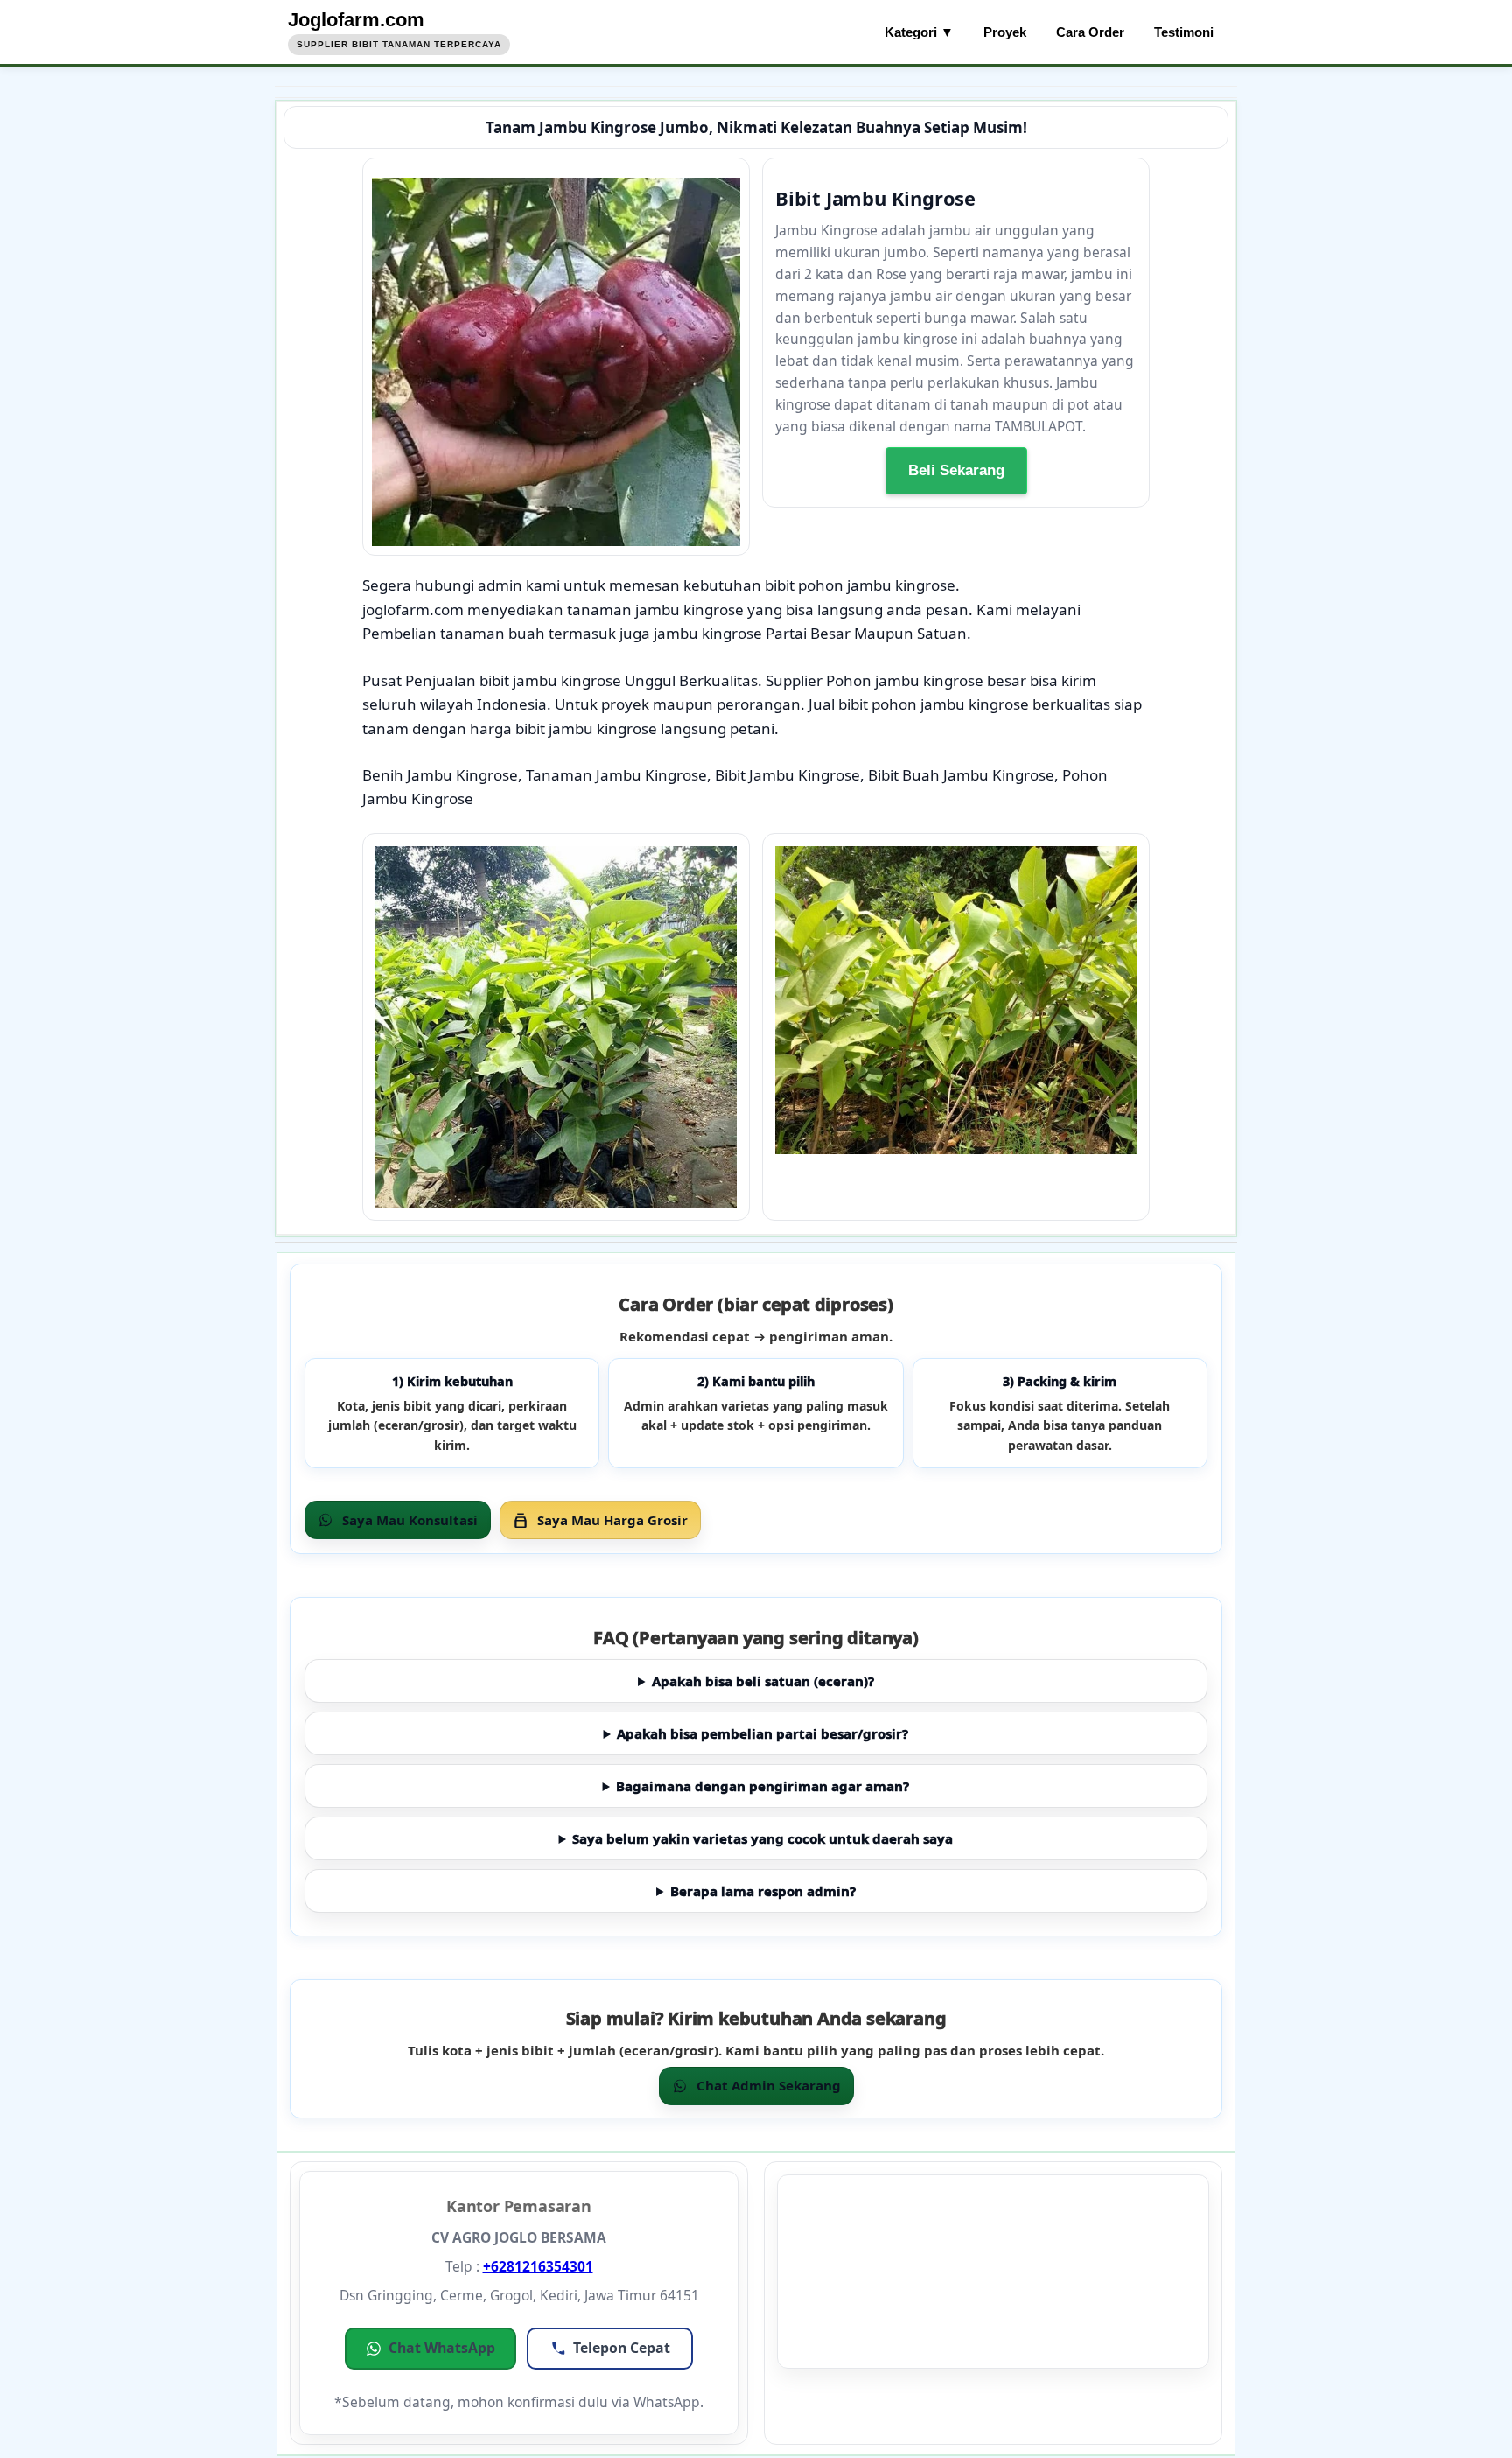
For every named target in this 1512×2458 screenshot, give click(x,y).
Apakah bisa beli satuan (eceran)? (763, 1681)
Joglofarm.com (356, 20)
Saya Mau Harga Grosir (612, 1520)
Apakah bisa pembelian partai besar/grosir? (763, 1733)
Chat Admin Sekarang (769, 2085)
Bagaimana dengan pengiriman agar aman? (763, 1786)
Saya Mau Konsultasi (410, 1520)
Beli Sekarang (956, 471)
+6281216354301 (538, 2266)
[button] (430, 2349)
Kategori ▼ (919, 32)
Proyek (1005, 32)
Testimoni (1184, 32)
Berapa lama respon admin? (763, 1891)
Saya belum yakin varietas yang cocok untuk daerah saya (763, 1838)
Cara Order (1090, 32)
